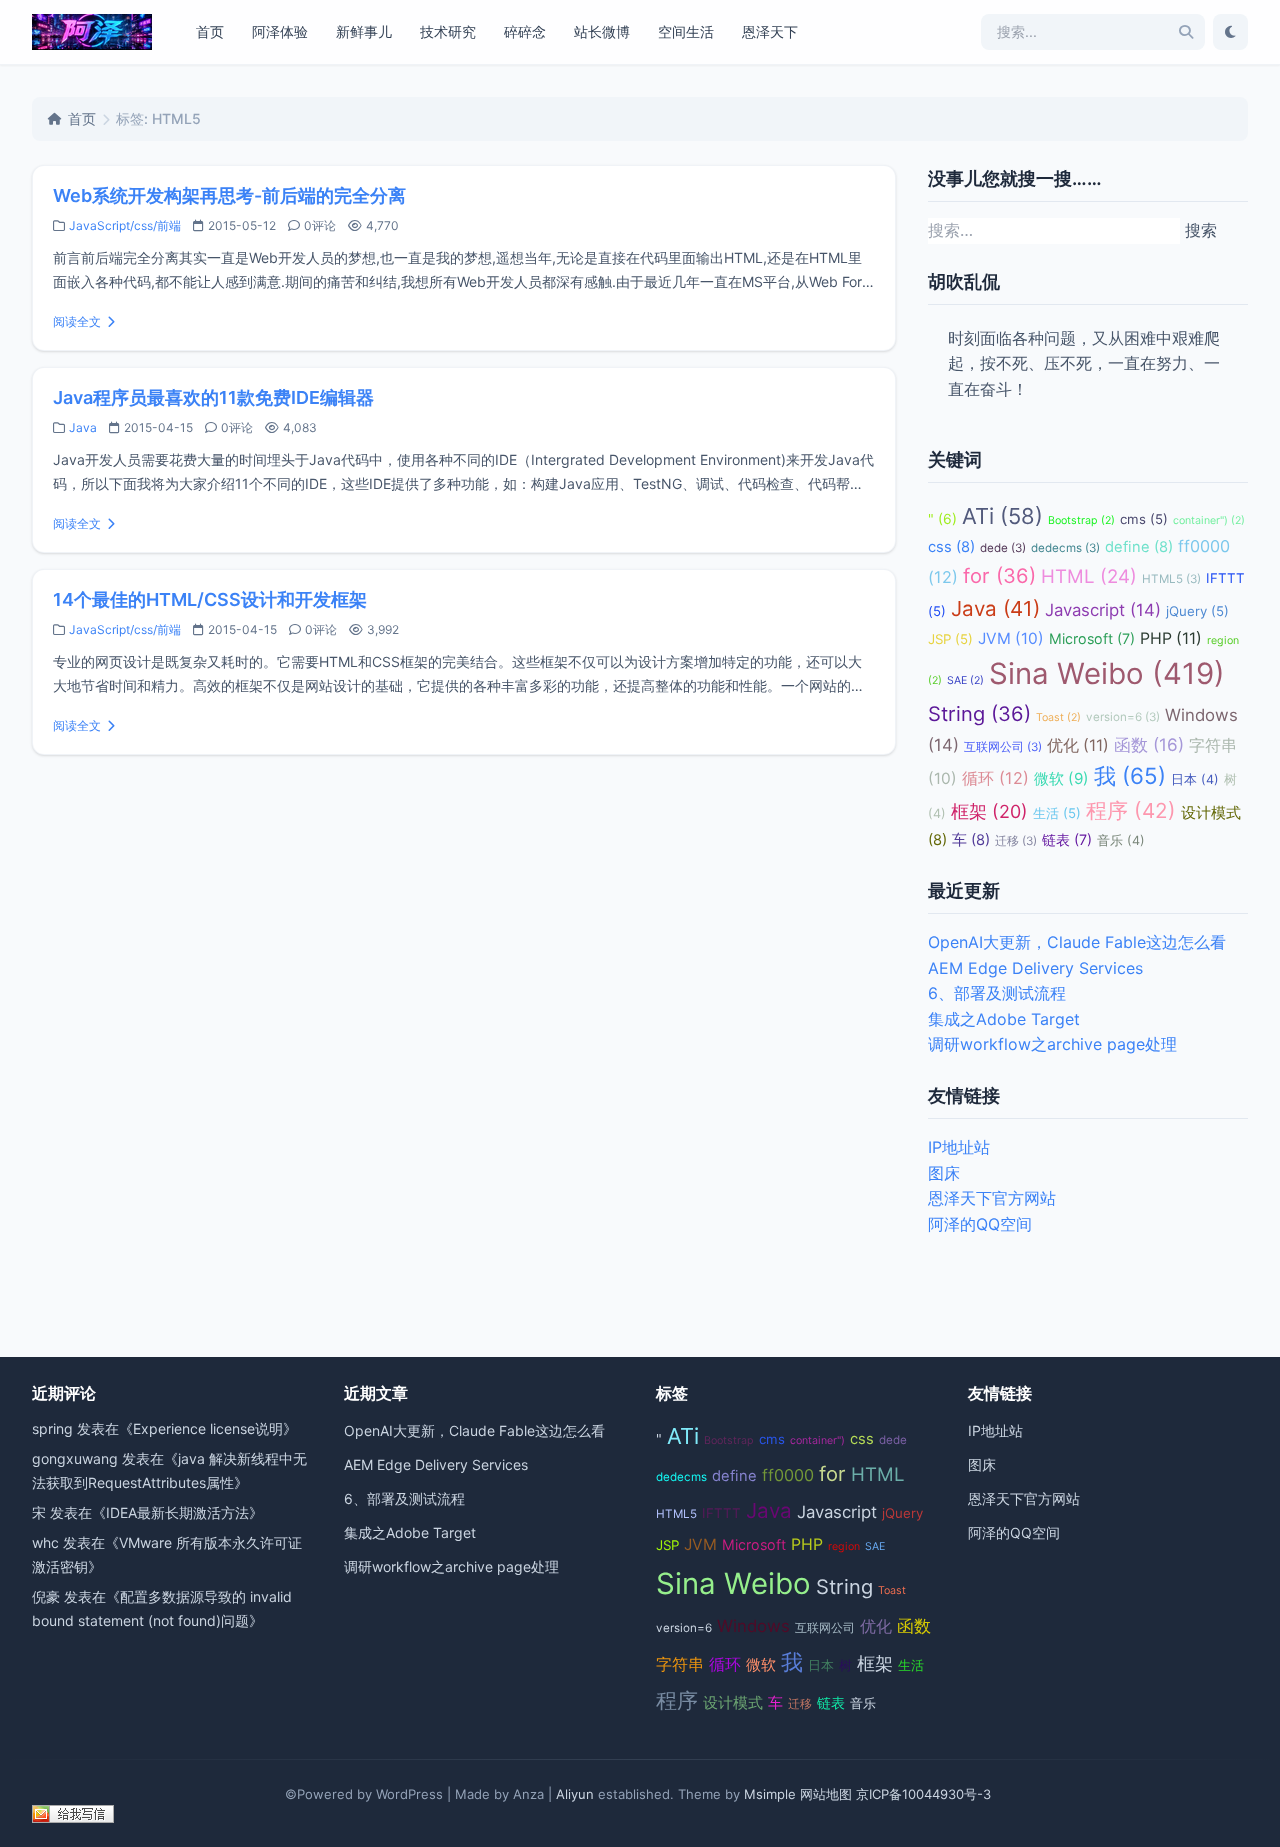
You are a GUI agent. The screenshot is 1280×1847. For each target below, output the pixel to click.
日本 (1195, 779)
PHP (1171, 638)
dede (1003, 548)
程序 (1131, 810)
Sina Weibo (1107, 673)
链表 (1067, 839)
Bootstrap (1081, 520)
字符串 (680, 1664)
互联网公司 (1003, 747)
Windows (753, 1626)
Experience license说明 (208, 1428)
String (979, 713)
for (999, 575)
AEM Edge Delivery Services (1035, 968)
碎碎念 (525, 31)
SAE (965, 680)
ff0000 (788, 1475)
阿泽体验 (280, 31)
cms (1144, 519)
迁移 (1016, 841)
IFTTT (721, 1513)
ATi (1002, 516)
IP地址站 (959, 1147)
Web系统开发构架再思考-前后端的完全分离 (229, 195)
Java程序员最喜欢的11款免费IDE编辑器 (213, 397)
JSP (950, 639)
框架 (989, 811)
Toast (1058, 717)
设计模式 (733, 1703)
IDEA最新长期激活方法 (177, 1512)
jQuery (1197, 611)
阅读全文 (77, 321)
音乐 (1121, 840)
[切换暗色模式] (1230, 32)
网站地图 (826, 1794)
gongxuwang (75, 1458)
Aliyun (575, 1794)
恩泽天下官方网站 (992, 1198)
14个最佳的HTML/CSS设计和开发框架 (210, 599)
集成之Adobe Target (1004, 1019)
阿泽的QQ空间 (980, 1224)
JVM (1011, 638)
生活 (1057, 813)
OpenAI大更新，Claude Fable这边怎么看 (1077, 942)
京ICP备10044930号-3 (923, 1794)
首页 (210, 31)
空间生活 (686, 31)
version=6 (1123, 717)
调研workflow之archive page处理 (1052, 1044)
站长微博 (602, 31)
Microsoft (1092, 638)
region (844, 1546)
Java (83, 427)
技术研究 (448, 31)
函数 (1149, 744)
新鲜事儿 (364, 31)
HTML (1089, 576)
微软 (1061, 778)
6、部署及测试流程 (997, 993)
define (1139, 547)
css (951, 547)
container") (1209, 520)
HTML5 (1171, 579)
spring (52, 1428)
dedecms (1065, 548)
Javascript (1103, 610)
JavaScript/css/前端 (125, 225)
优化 (1078, 745)
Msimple (770, 1794)
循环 (995, 778)
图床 (944, 1173)
